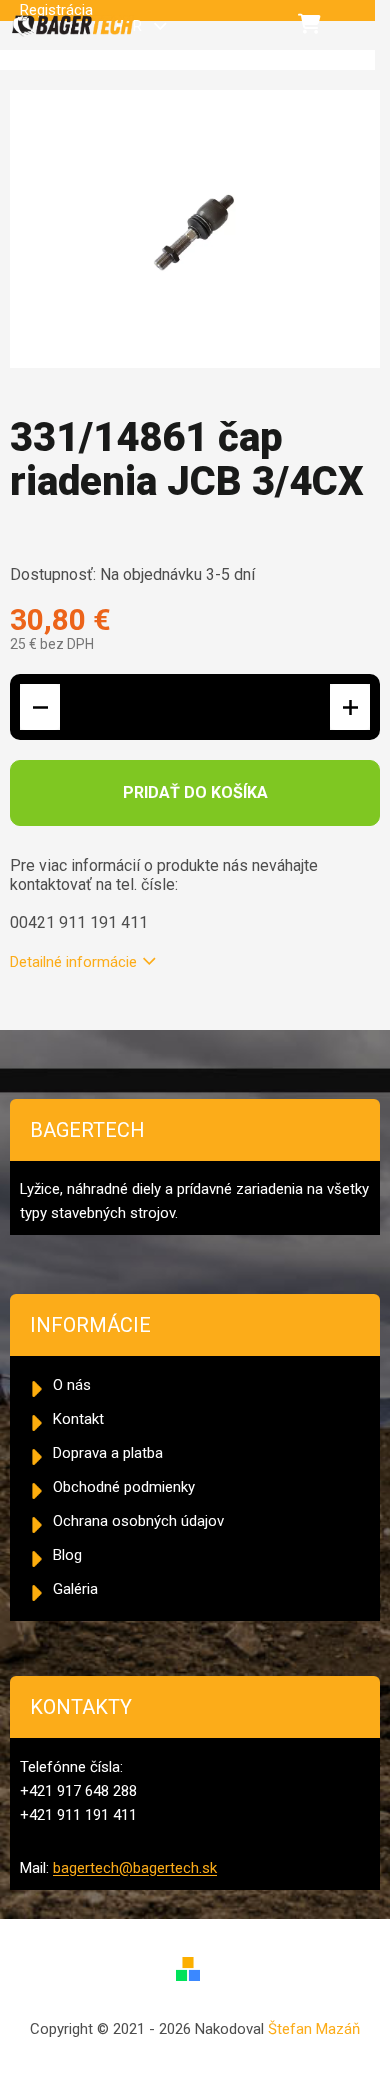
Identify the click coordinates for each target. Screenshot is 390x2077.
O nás (72, 1385)
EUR (131, 26)
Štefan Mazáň (314, 2029)
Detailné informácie (73, 962)
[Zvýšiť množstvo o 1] (350, 707)
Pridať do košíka (195, 792)
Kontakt (78, 1419)
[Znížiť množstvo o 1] (40, 707)
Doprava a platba (108, 1453)
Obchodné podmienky (124, 1487)
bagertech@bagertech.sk (135, 1868)
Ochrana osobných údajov (138, 1521)
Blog (67, 1555)
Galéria (75, 1589)
